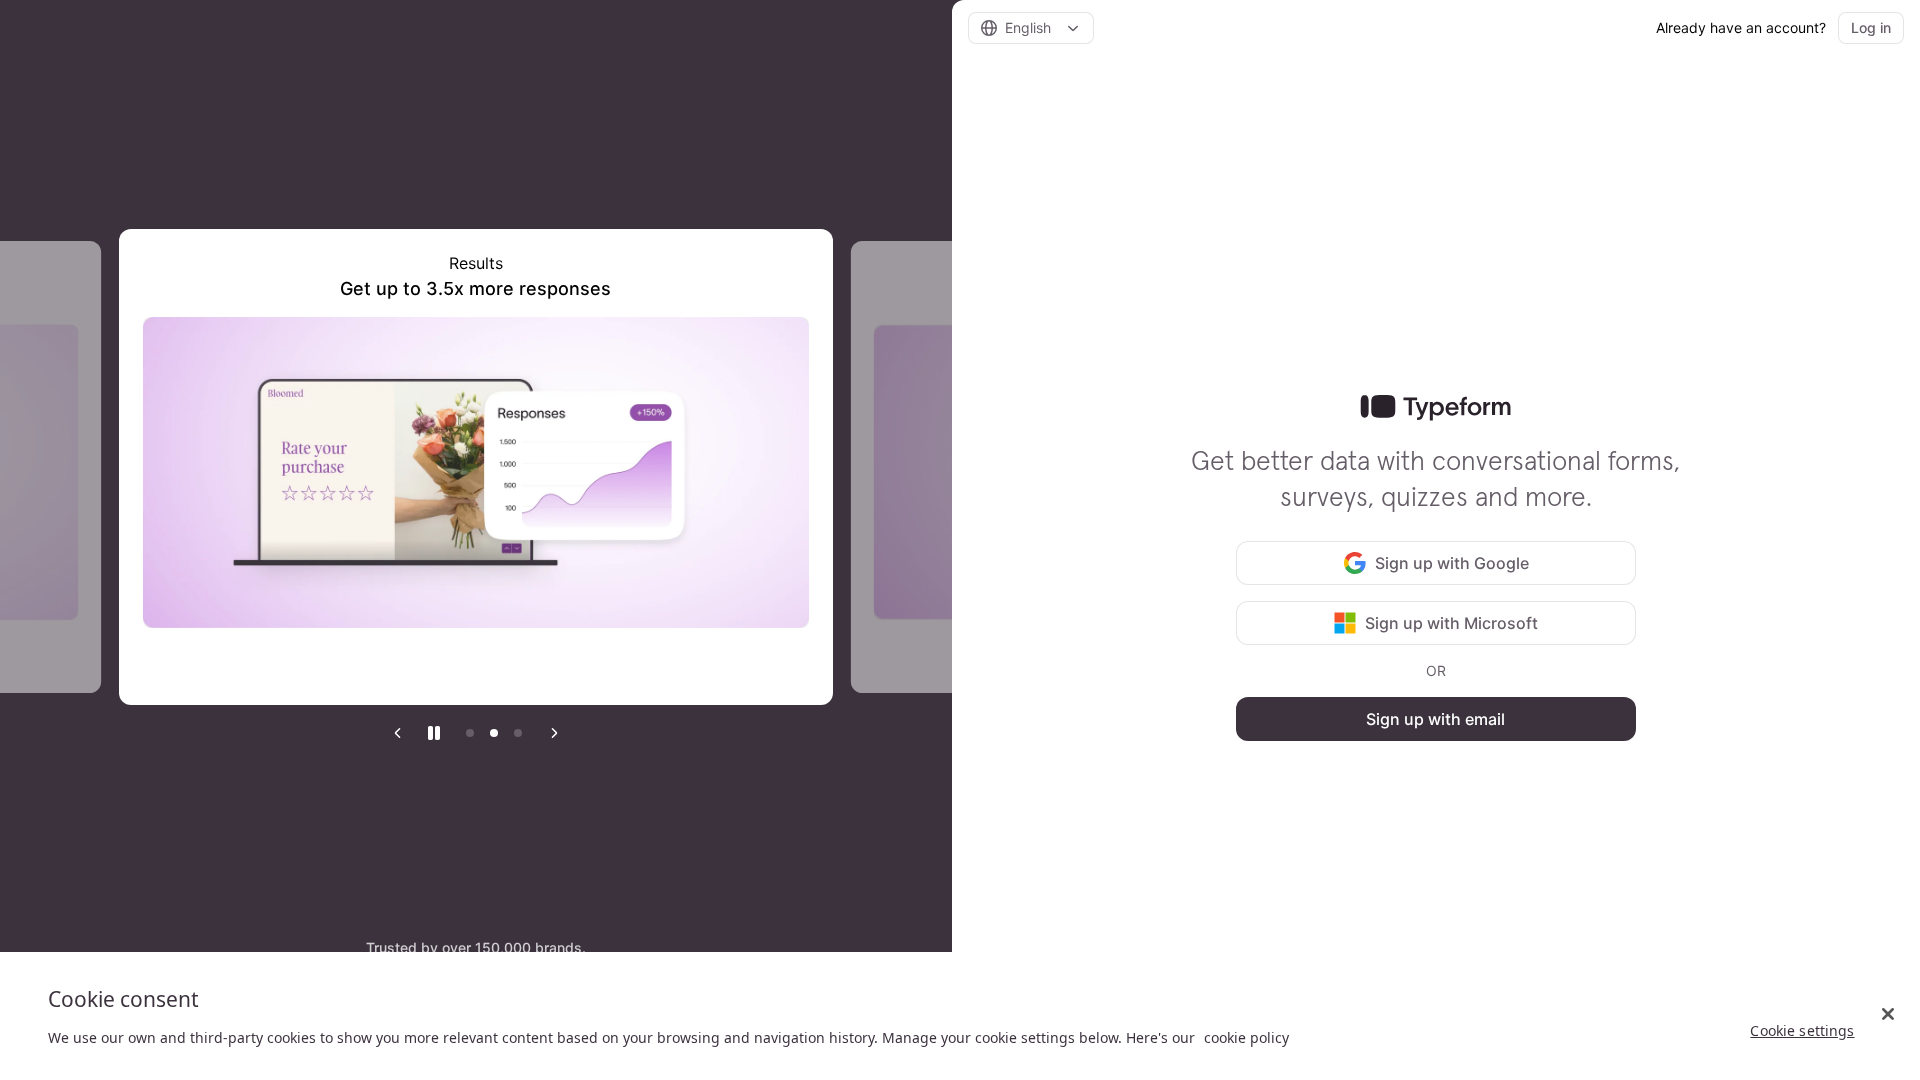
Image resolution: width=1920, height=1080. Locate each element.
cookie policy (1246, 1037)
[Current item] (494, 733)
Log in (1871, 27)
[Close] (1888, 1014)
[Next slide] (554, 733)
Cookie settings (1802, 1030)
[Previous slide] (398, 733)
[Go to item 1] (470, 733)
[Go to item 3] (518, 733)
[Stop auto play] (434, 733)
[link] (1435, 408)
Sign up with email (1435, 719)
